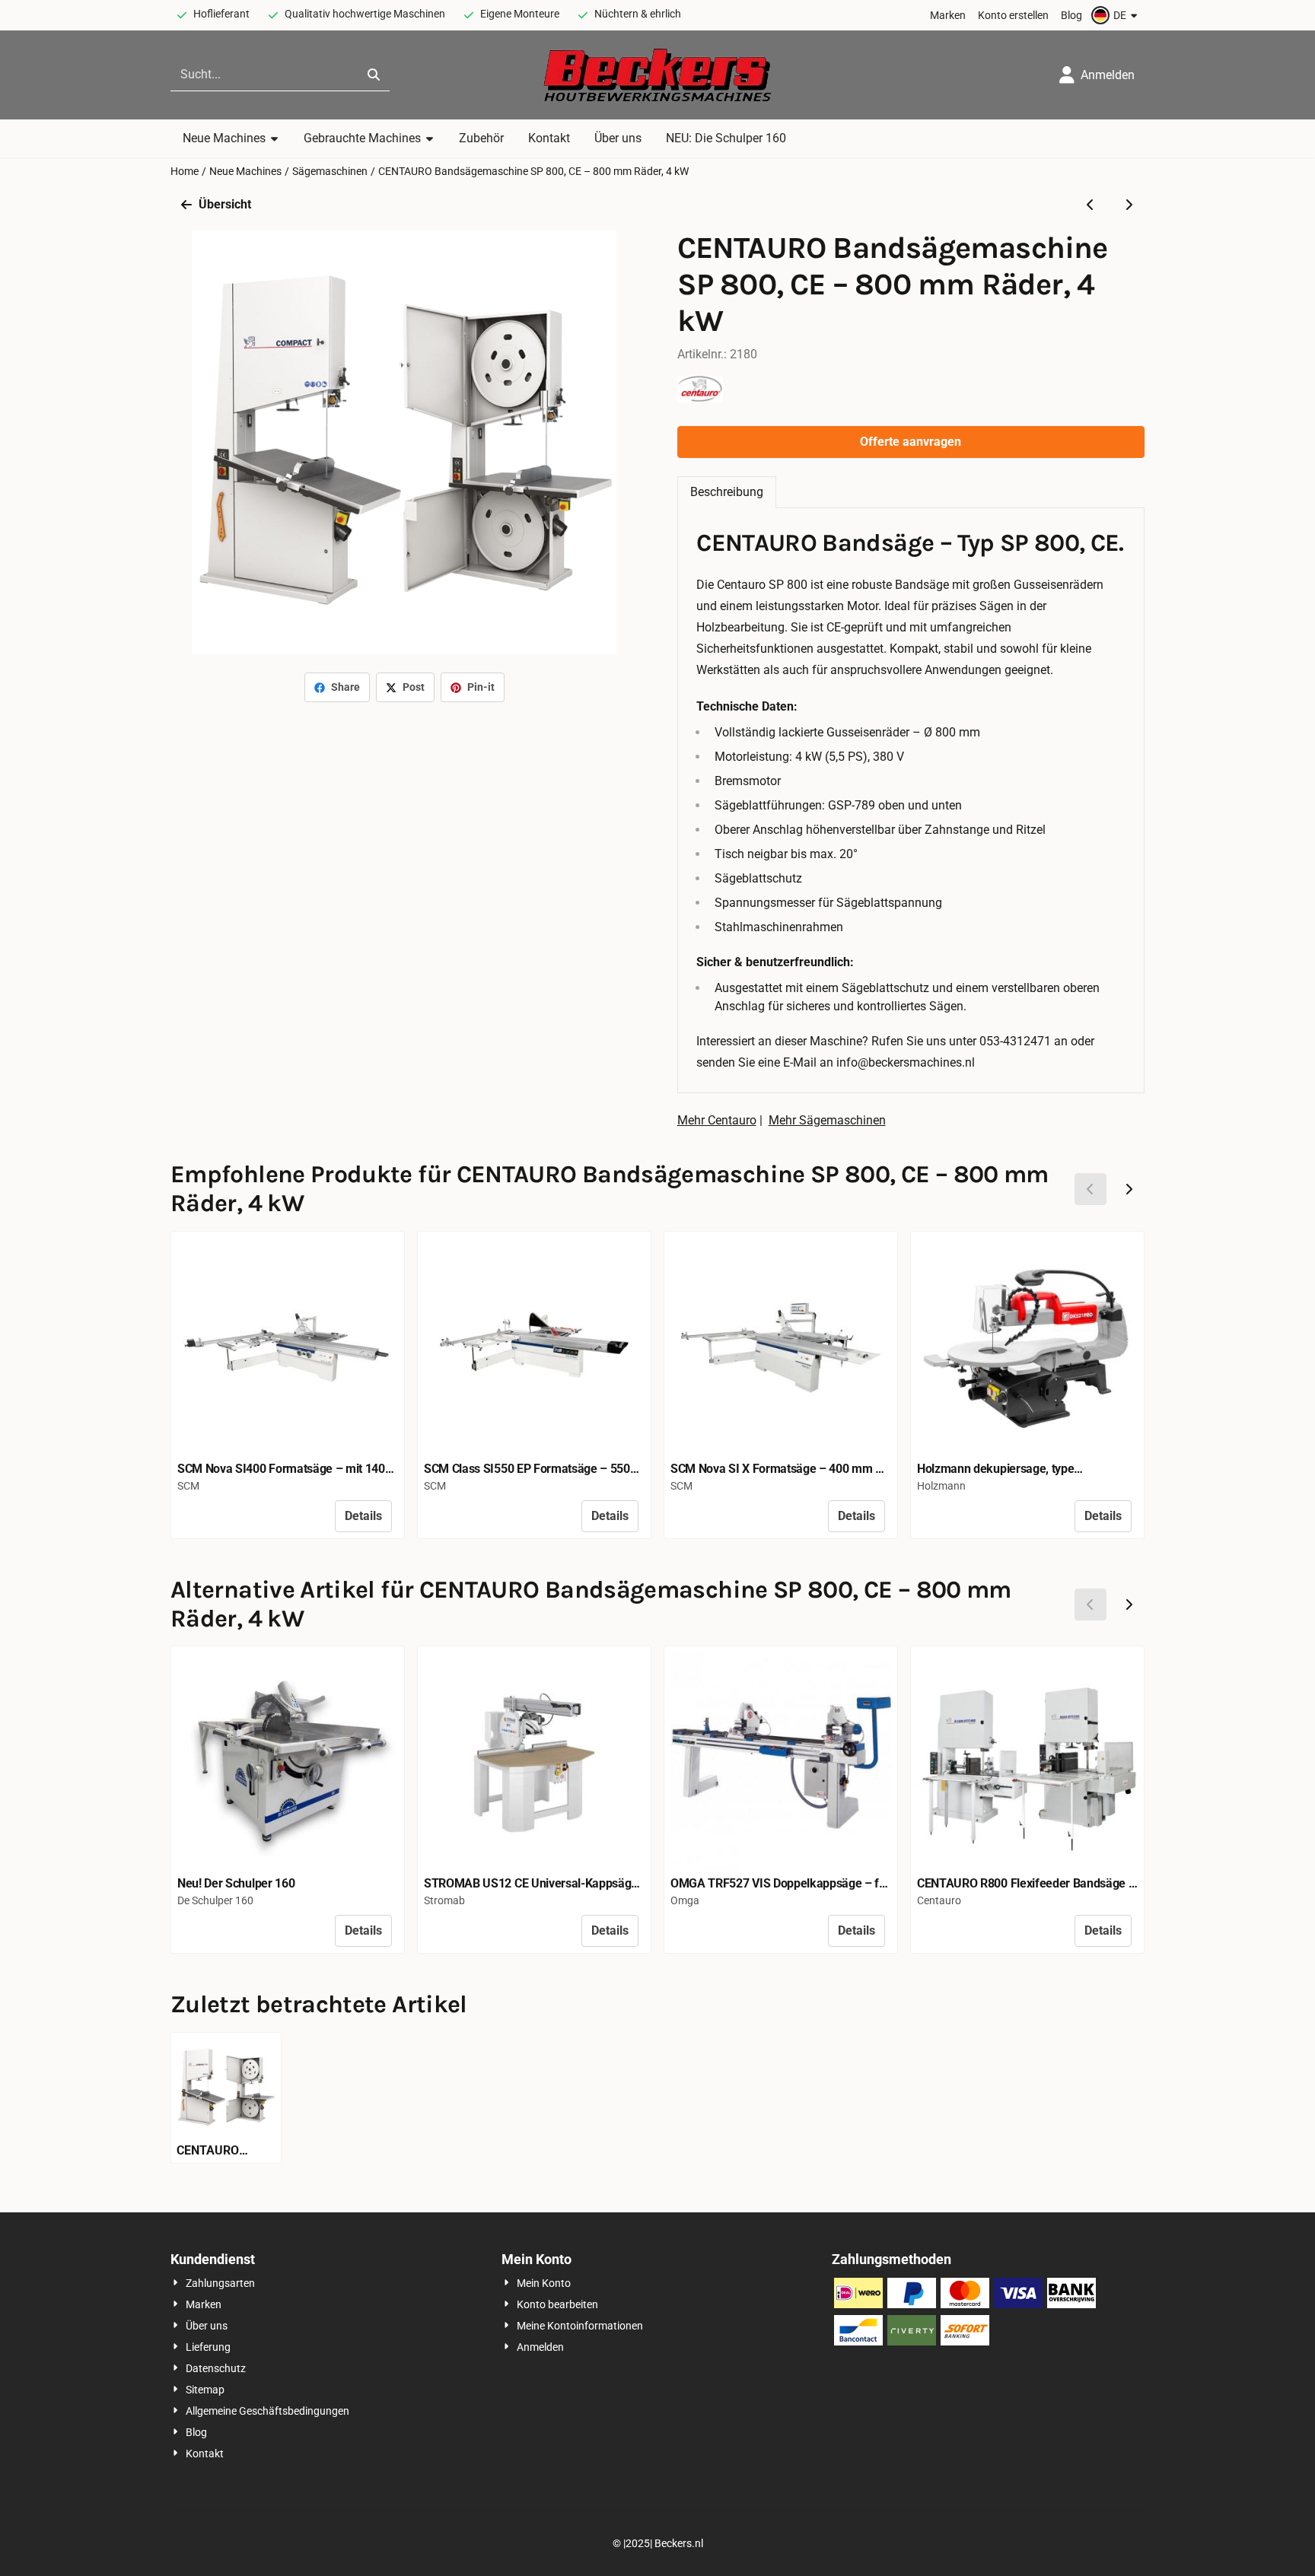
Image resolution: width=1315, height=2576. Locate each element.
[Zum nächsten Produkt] (1129, 205)
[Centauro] (700, 398)
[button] (1116, 15)
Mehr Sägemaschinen (827, 1120)
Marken (948, 15)
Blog (1071, 15)
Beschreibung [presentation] (727, 492)
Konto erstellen (1013, 15)
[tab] (727, 492)
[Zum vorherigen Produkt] (1091, 205)
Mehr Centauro (717, 1120)
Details (363, 1516)
